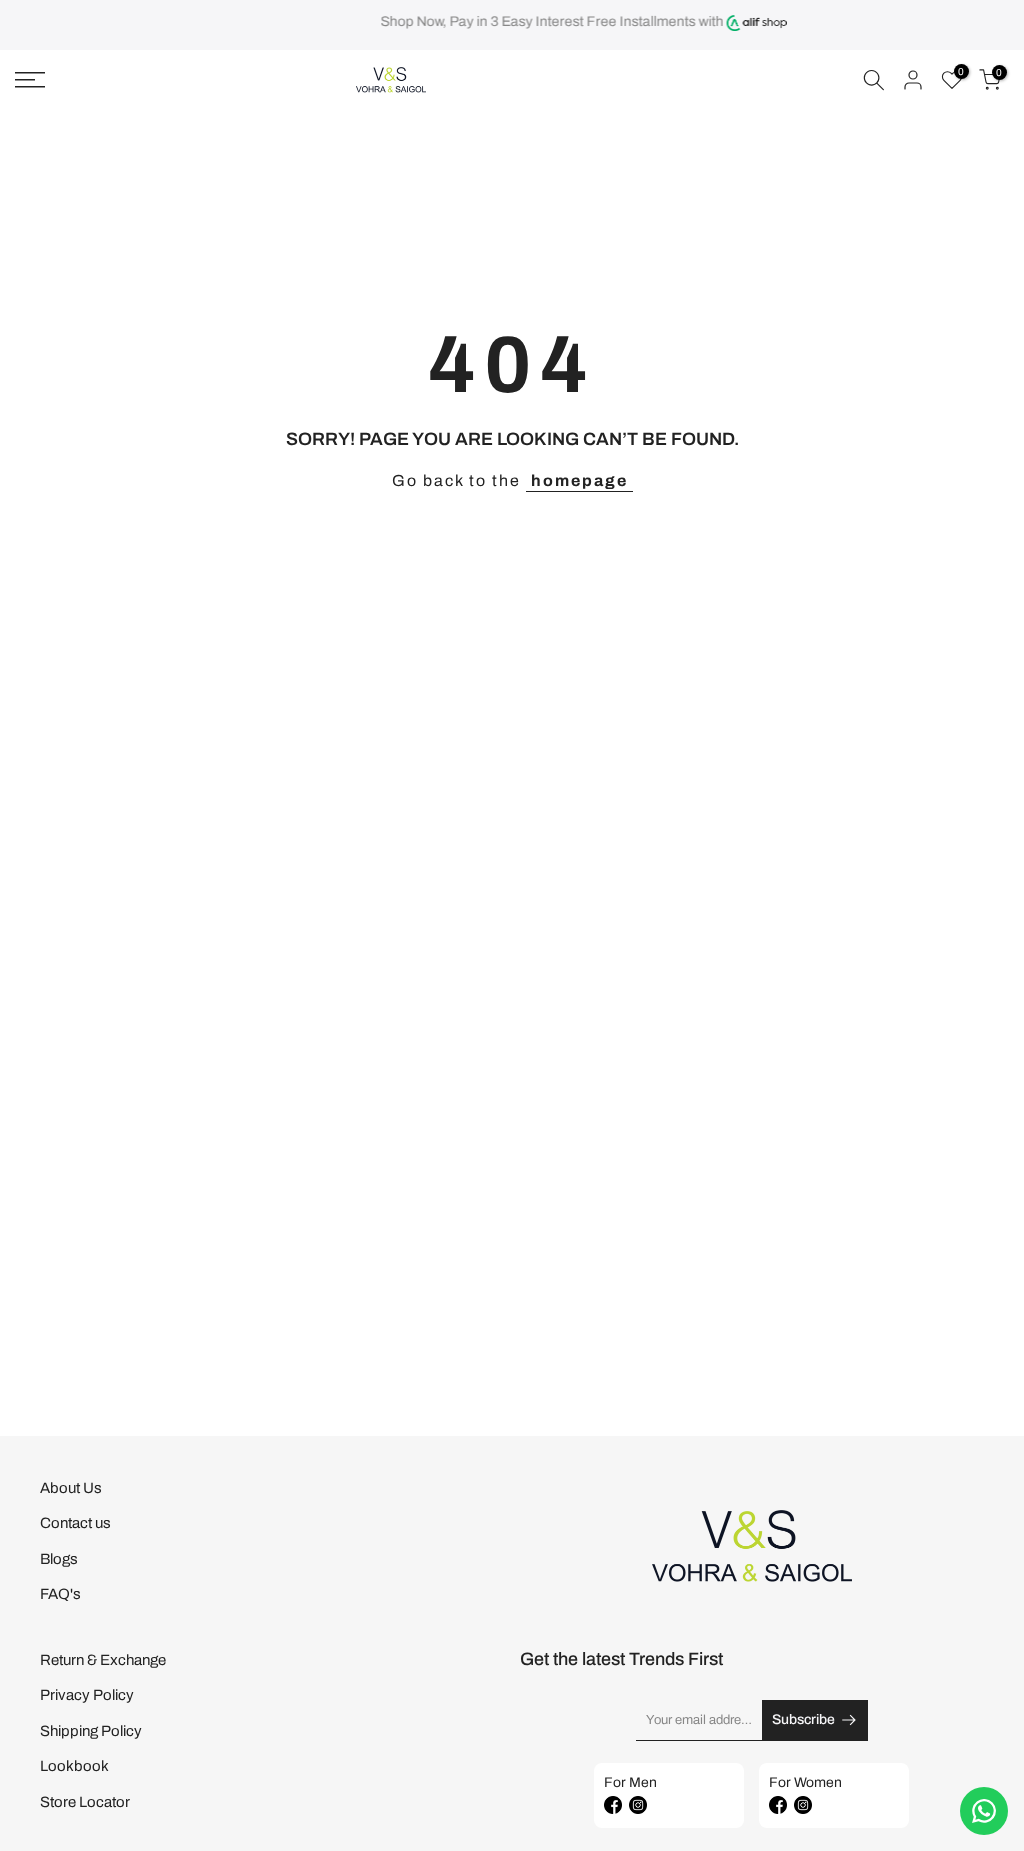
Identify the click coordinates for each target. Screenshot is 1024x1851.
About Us (71, 1488)
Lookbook (74, 1766)
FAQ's (60, 1594)
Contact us (75, 1523)
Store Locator (85, 1802)
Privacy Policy (87, 1695)
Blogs (59, 1559)
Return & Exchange (103, 1660)
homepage (579, 480)
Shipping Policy (91, 1731)
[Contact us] (984, 1811)
